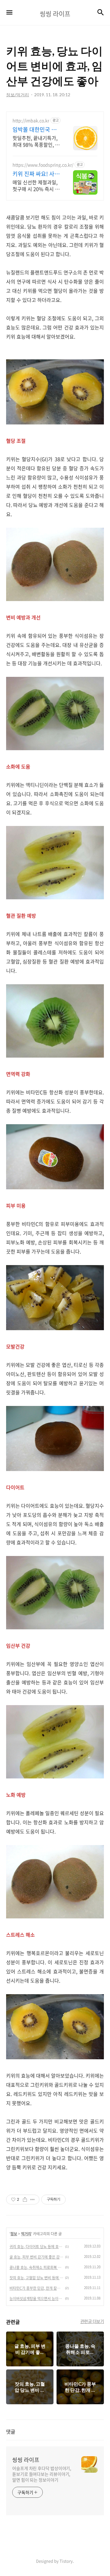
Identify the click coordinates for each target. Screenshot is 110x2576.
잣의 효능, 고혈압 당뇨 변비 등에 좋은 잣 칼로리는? (36, 2278)
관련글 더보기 (92, 2321)
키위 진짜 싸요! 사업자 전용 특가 (36, 174)
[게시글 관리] (33, 2200)
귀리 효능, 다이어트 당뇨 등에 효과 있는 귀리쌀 (36, 2247)
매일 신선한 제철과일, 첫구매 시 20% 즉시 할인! (36, 185)
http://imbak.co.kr (31, 121)
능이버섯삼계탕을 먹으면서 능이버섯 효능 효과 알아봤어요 (36, 2299)
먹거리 (26, 2234)
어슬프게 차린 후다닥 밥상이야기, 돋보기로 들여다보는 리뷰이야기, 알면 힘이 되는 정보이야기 (42, 2474)
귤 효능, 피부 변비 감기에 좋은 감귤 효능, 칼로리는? (36, 2257)
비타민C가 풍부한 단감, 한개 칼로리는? (36, 2288)
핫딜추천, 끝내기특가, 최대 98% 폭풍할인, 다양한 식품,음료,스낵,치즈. (36, 141)
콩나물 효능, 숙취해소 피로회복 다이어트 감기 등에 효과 (36, 2267)
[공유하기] (25, 2200)
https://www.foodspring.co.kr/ (43, 165)
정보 (14, 2234)
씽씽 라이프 (26, 2460)
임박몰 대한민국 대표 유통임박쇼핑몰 (35, 130)
